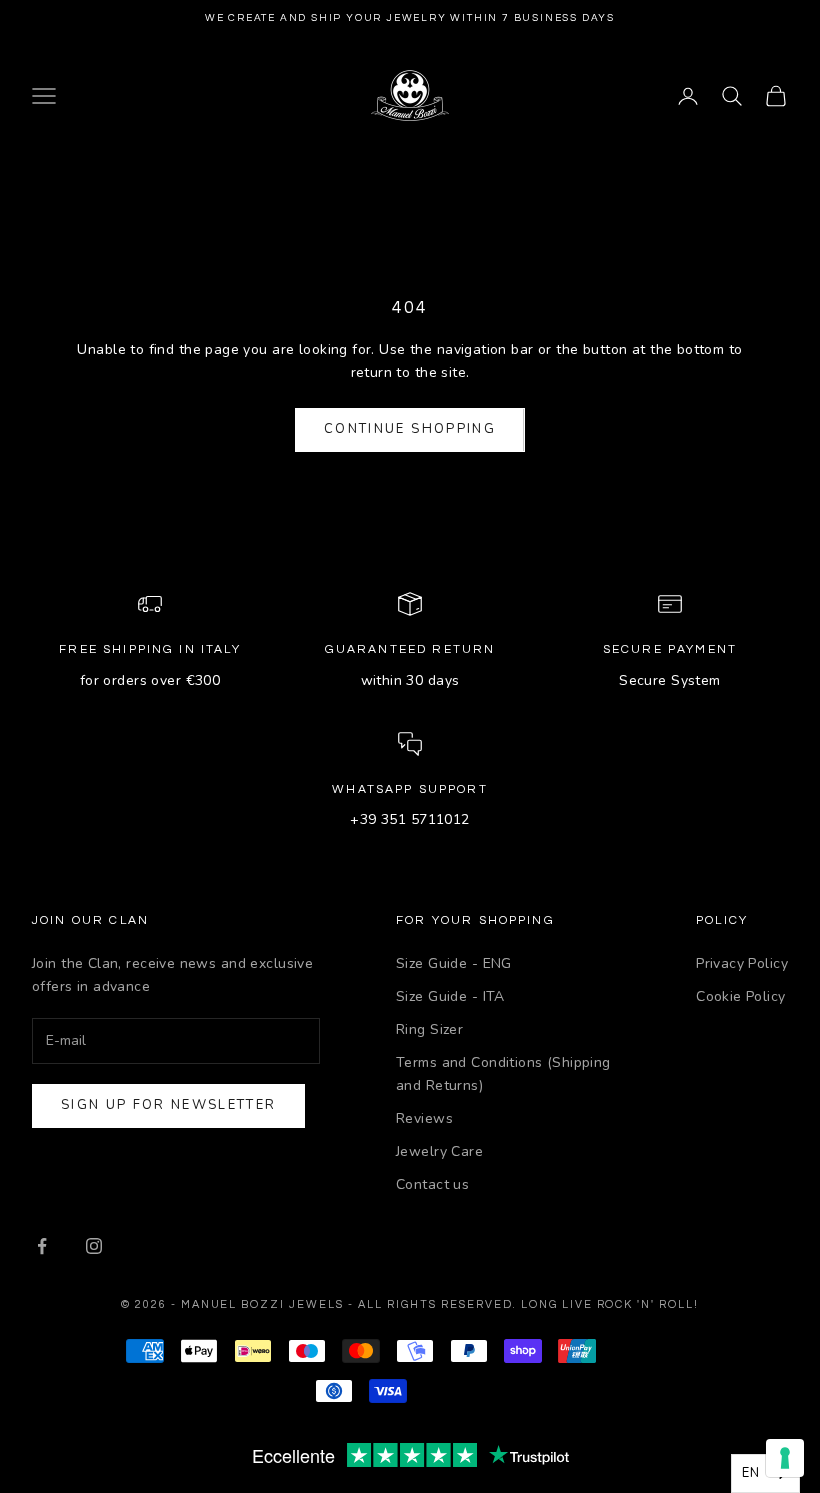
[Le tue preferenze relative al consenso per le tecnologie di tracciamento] (785, 1458)
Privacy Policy (742, 963)
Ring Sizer (429, 1029)
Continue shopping (410, 429)
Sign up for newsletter (168, 1105)
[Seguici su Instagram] (94, 1246)
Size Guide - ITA (450, 996)
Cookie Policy (740, 996)
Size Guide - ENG (454, 963)
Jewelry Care (439, 1151)
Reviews (424, 1118)
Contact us (432, 1184)
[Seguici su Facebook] (42, 1246)
